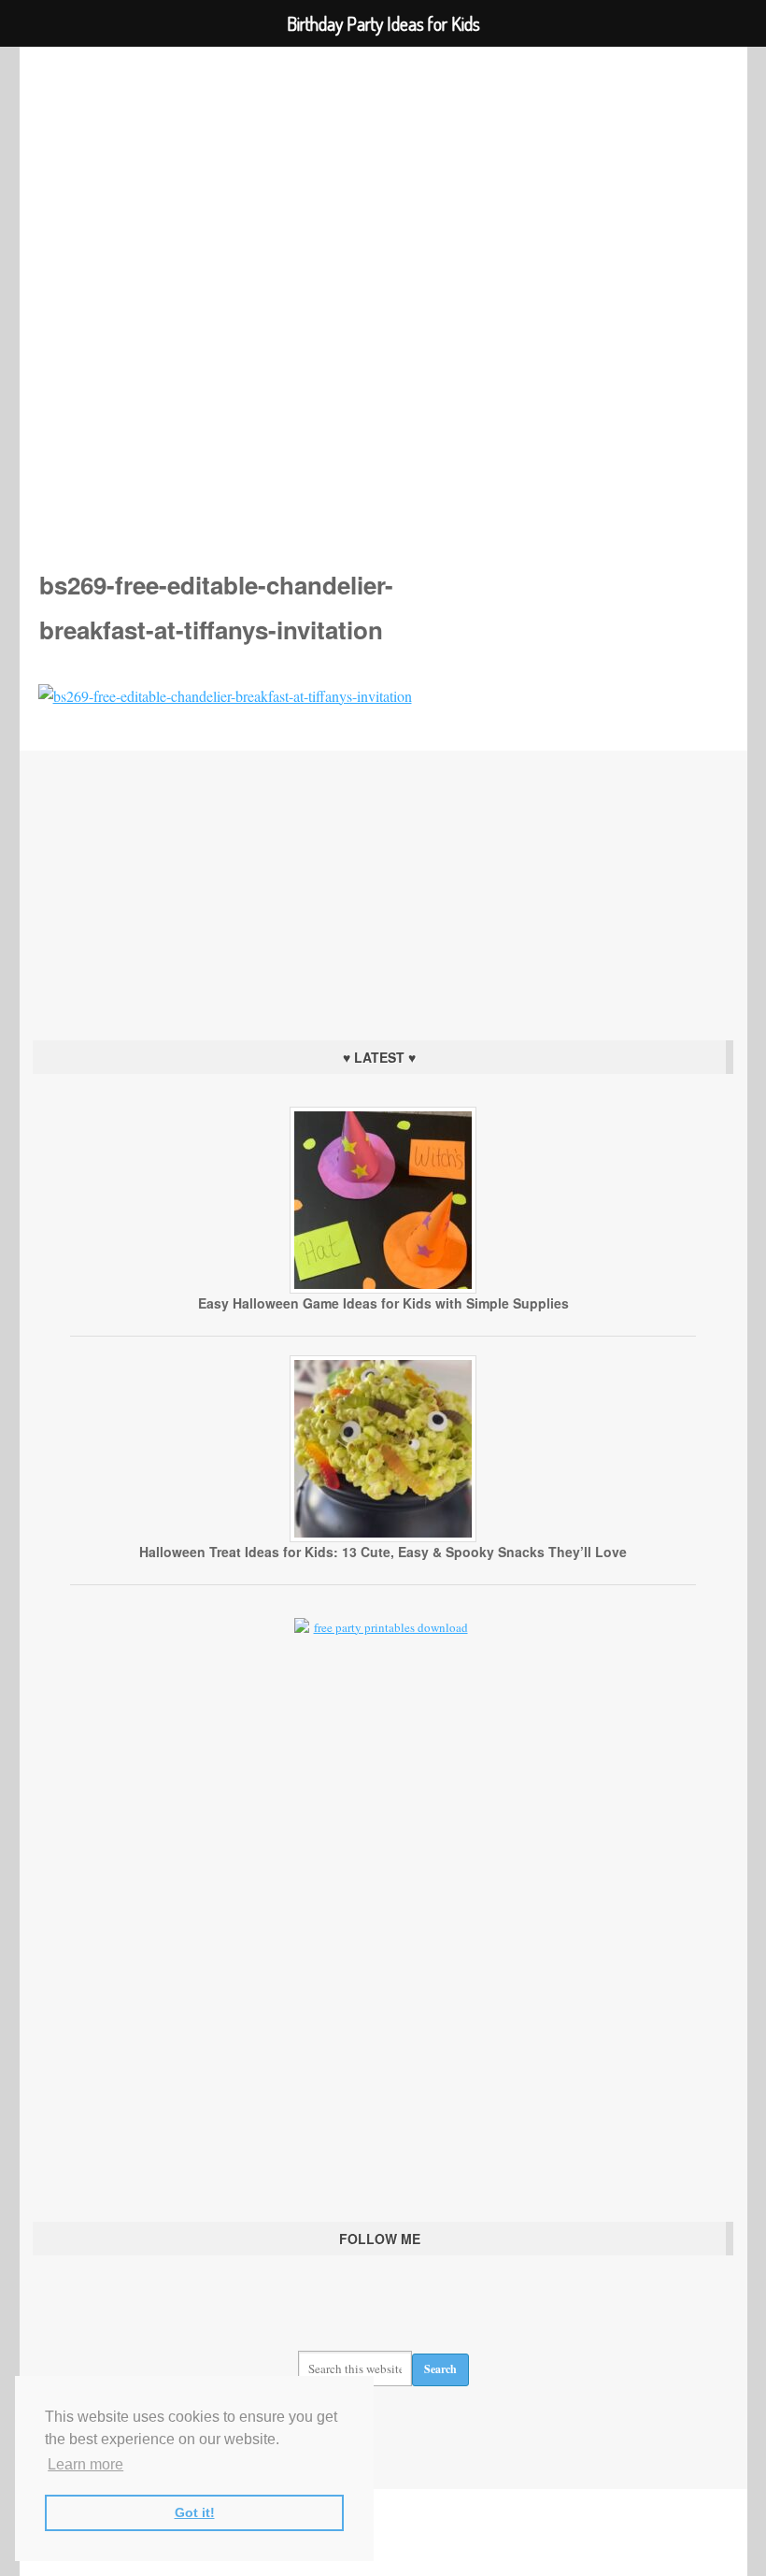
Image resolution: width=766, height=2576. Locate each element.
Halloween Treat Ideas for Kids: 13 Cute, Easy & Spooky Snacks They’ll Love (383, 1552)
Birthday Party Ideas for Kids (383, 282)
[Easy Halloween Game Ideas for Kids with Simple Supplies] (383, 1289)
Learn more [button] (85, 2464)
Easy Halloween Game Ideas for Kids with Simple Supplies (383, 1303)
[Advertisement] (383, 891)
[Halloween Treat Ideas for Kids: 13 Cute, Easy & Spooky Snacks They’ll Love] (383, 1538)
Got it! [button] (195, 2512)
